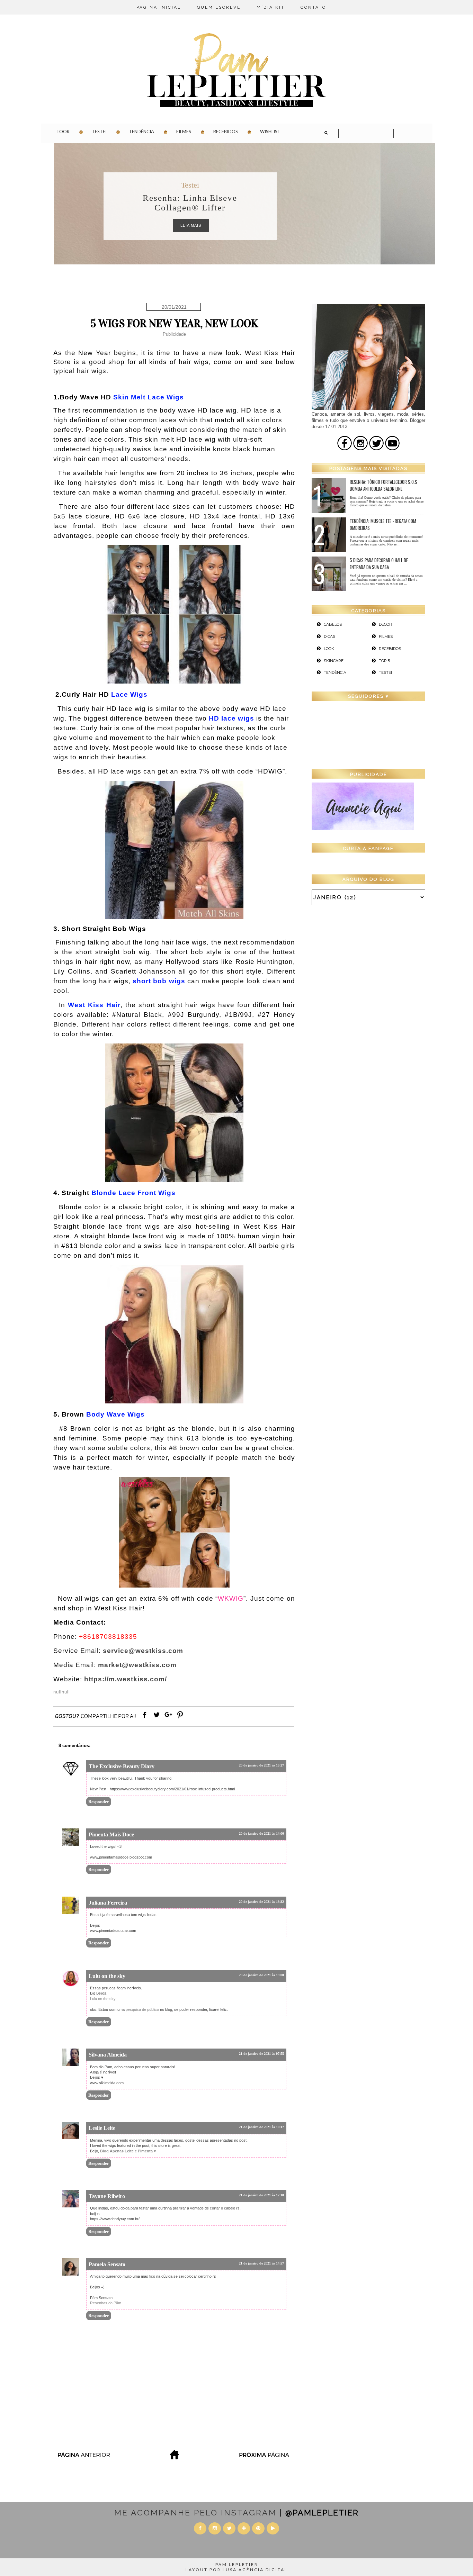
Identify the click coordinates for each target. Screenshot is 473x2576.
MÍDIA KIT (271, 7)
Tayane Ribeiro (107, 2196)
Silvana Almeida (108, 2055)
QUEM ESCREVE (219, 7)
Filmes (184, 132)
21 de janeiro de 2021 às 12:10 (261, 2195)
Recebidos (226, 132)
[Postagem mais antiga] (265, 2457)
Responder (99, 1802)
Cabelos (333, 624)
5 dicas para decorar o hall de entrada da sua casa (379, 563)
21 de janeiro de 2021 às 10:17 (261, 2127)
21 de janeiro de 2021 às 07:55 (261, 2054)
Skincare (334, 661)
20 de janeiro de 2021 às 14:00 (261, 1833)
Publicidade (174, 334)
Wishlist (270, 132)
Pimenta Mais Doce (111, 1834)
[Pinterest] (180, 1718)
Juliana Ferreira (108, 1903)
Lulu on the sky (107, 1976)
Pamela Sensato (107, 2264)
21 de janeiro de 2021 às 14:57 (261, 2263)
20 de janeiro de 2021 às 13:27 (261, 1765)
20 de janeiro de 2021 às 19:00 (261, 1975)
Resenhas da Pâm (106, 2303)
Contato (313, 7)
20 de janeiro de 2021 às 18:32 (261, 1902)
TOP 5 (384, 661)
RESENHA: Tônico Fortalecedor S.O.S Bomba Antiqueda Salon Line (383, 485)
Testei (99, 132)
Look (64, 132)
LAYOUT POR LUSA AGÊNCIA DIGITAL (237, 2570)
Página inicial (159, 7)
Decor (385, 624)
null (57, 1692)
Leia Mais (245, 225)
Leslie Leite (102, 2128)
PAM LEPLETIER (237, 2564)
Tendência (141, 132)
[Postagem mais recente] (83, 2457)
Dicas (245, 185)
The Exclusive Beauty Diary (122, 1766)
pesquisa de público (143, 2009)
